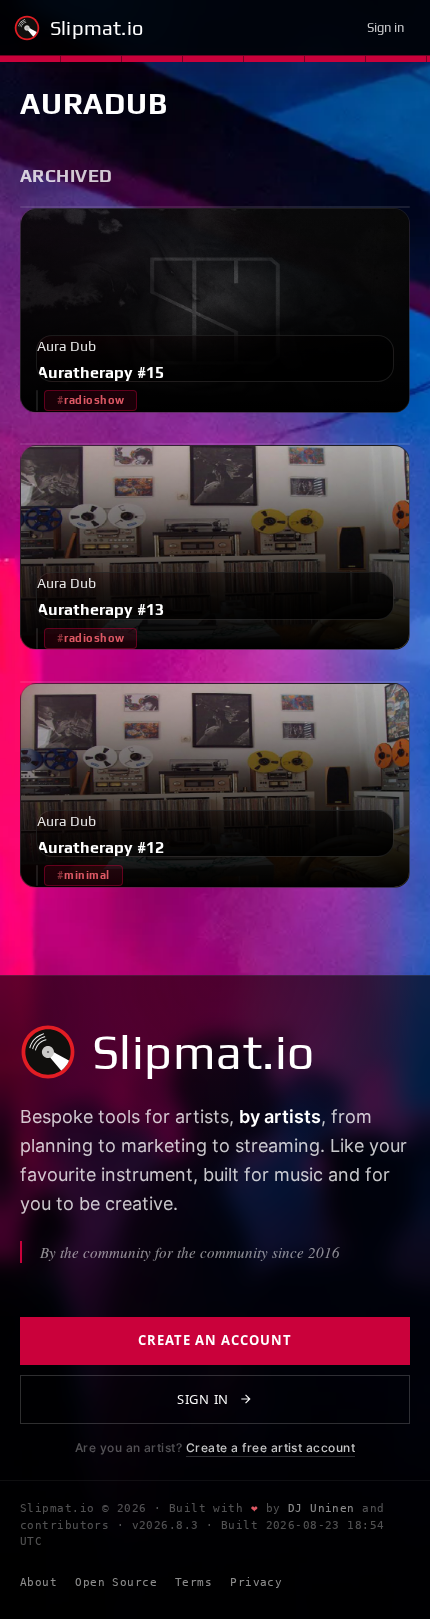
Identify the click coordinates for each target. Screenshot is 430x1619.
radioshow (94, 400)
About (38, 1582)
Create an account (215, 1340)
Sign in (385, 27)
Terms (193, 1582)
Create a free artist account (270, 1447)
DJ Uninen (321, 1508)
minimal (86, 875)
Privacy (256, 1582)
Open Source (116, 1582)
